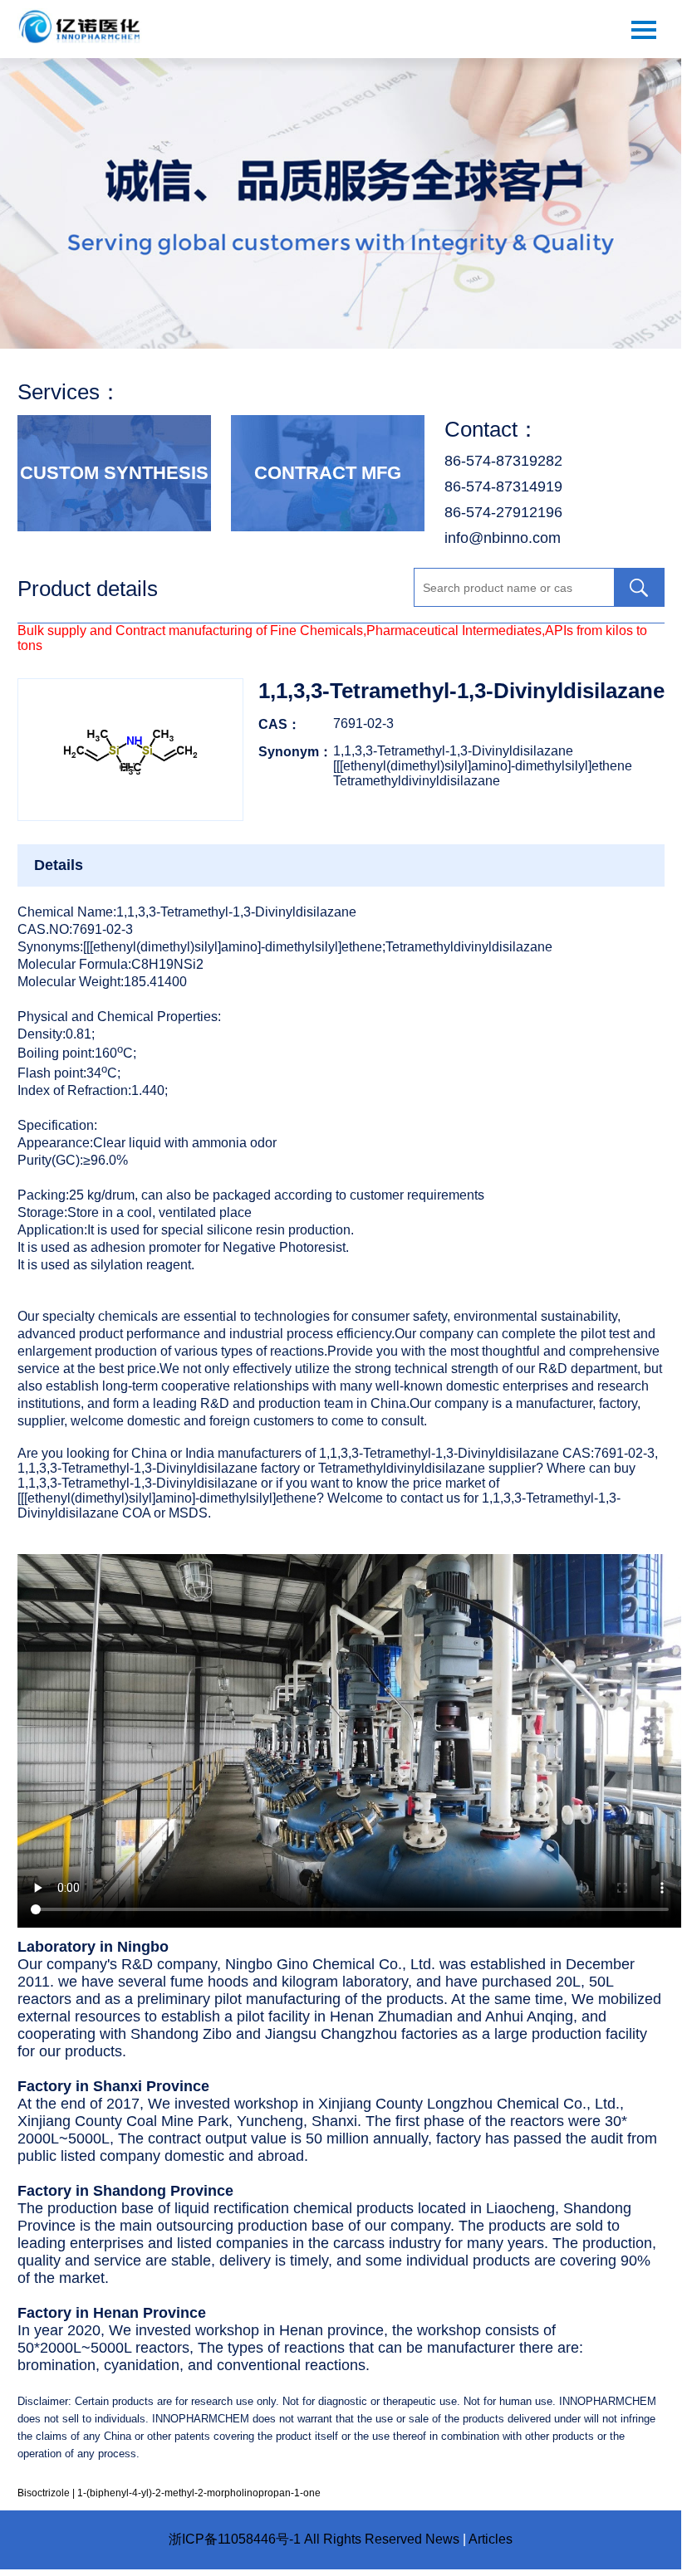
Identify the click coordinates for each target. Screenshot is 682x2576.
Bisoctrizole (44, 2493)
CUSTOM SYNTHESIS (114, 473)
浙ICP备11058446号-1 (235, 2539)
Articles (491, 2539)
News (442, 2539)
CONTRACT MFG (328, 473)
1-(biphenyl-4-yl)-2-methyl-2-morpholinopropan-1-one (199, 2493)
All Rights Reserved (363, 2539)
